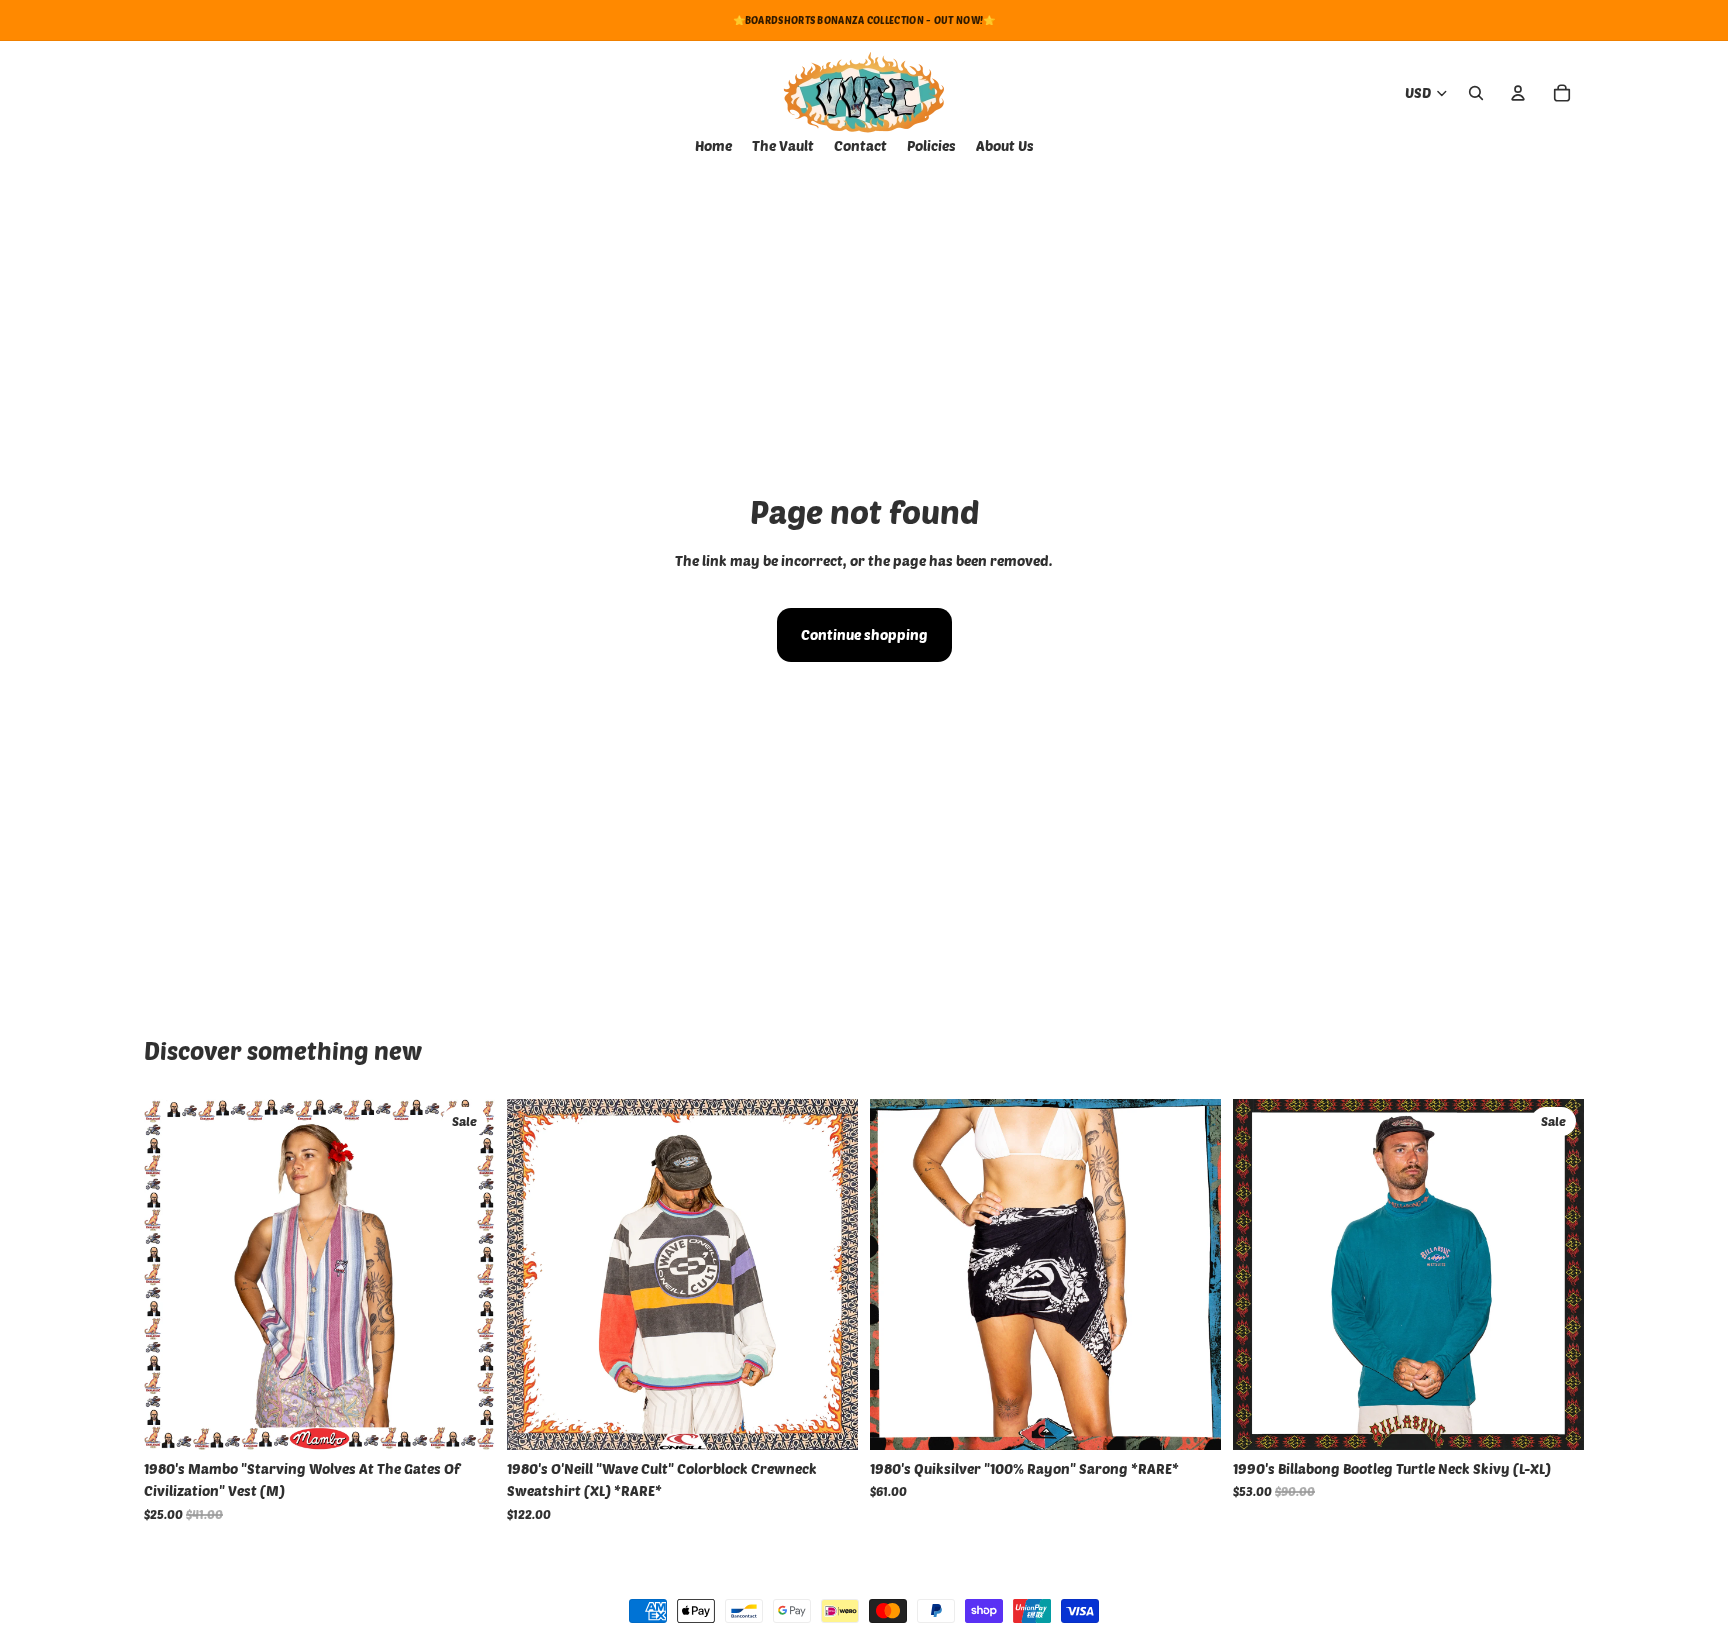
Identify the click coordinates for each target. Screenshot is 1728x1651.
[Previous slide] (537, 1275)
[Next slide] (828, 1275)
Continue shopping (864, 634)
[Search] (1476, 93)
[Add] (464, 1419)
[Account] (1518, 93)
